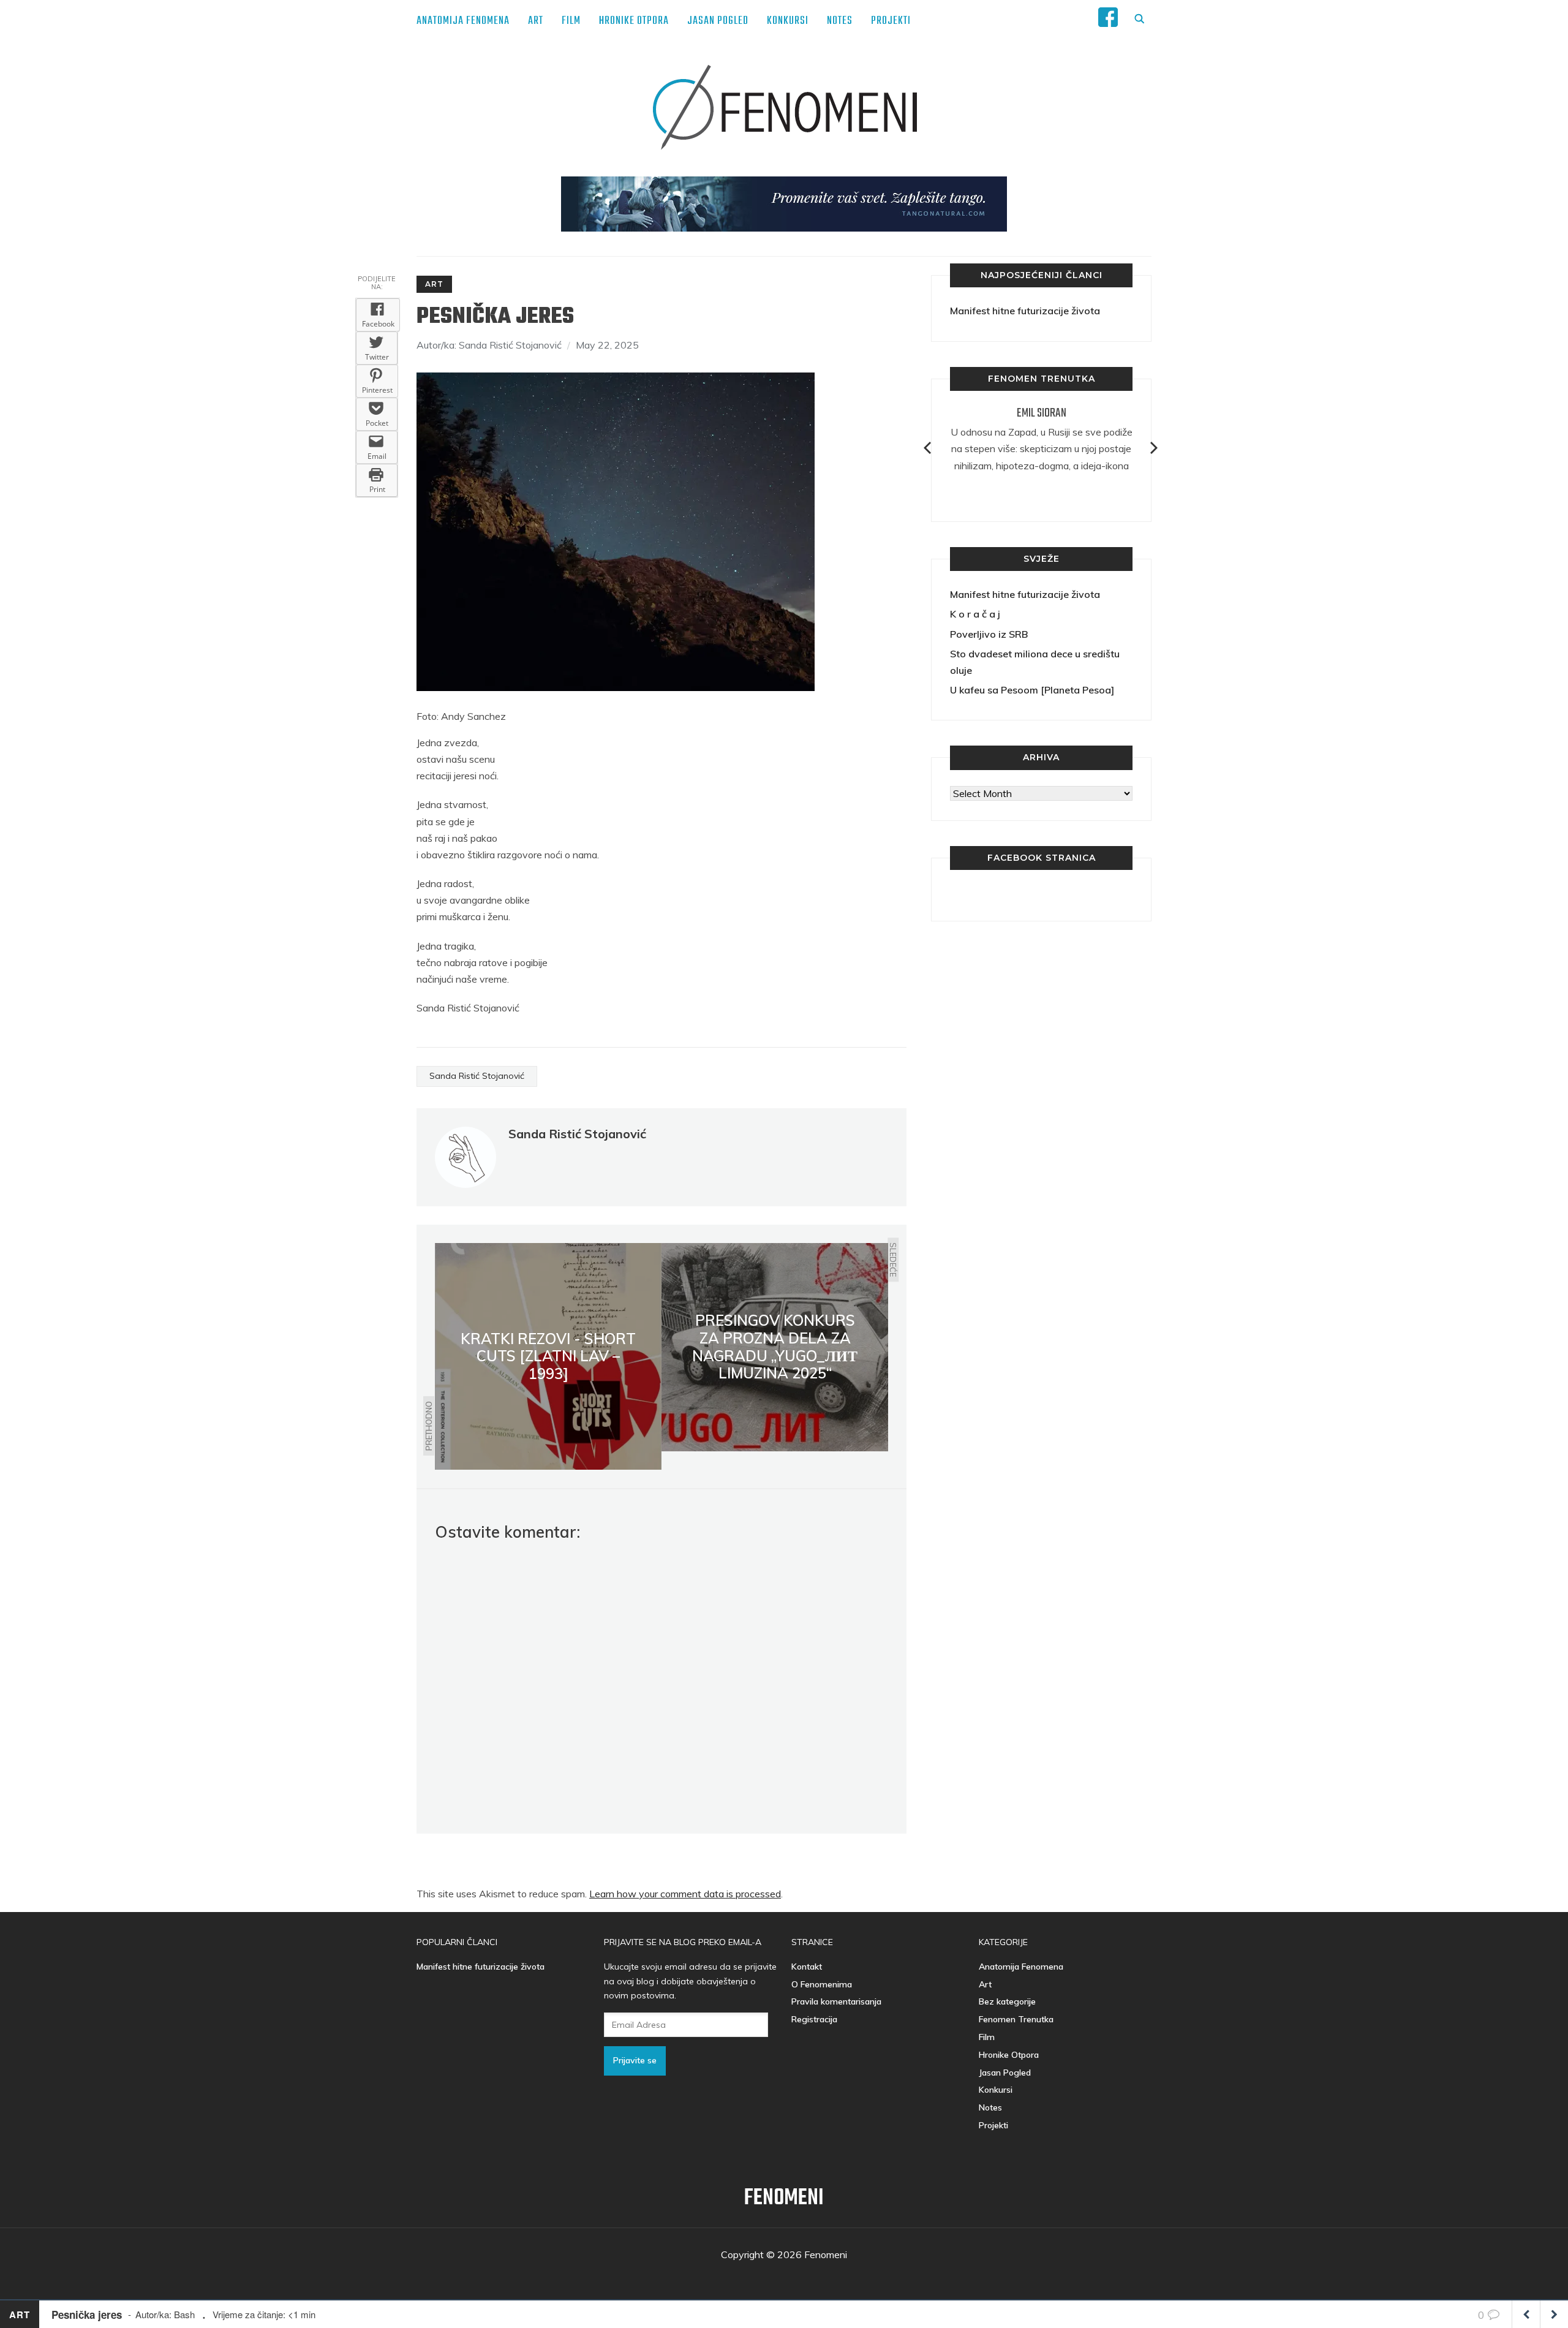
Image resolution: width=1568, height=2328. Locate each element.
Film (571, 21)
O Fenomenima (822, 1984)
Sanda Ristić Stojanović (477, 1076)
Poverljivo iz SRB (989, 634)
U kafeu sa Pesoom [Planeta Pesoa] (1032, 690)
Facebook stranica (1042, 858)
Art (536, 21)
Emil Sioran (1042, 413)
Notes (840, 21)
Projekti (891, 21)
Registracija (814, 2019)
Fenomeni (784, 2198)
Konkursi (788, 21)
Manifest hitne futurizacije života (1025, 311)
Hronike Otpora (634, 21)
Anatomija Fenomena (463, 21)
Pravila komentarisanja (836, 2001)
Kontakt (807, 1967)
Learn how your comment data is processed (685, 1894)
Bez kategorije (1007, 2001)
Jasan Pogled (718, 21)
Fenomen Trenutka (1016, 2019)
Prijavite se (635, 2060)
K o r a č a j (975, 614)
